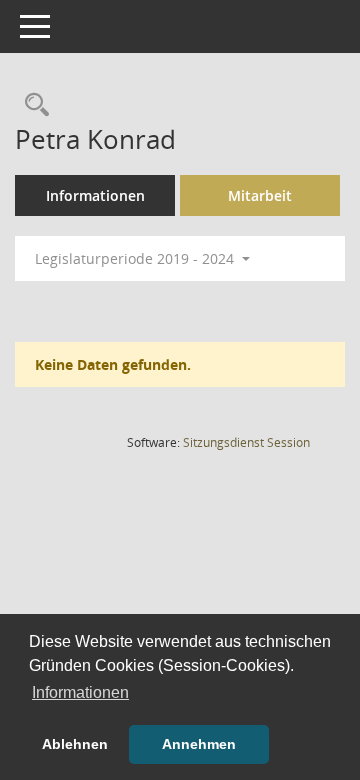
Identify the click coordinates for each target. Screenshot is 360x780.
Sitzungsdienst (246, 442)
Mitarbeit (260, 195)
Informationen (95, 195)
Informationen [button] (80, 692)
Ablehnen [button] (75, 744)
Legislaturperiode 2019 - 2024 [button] (136, 258)
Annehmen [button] (199, 744)
